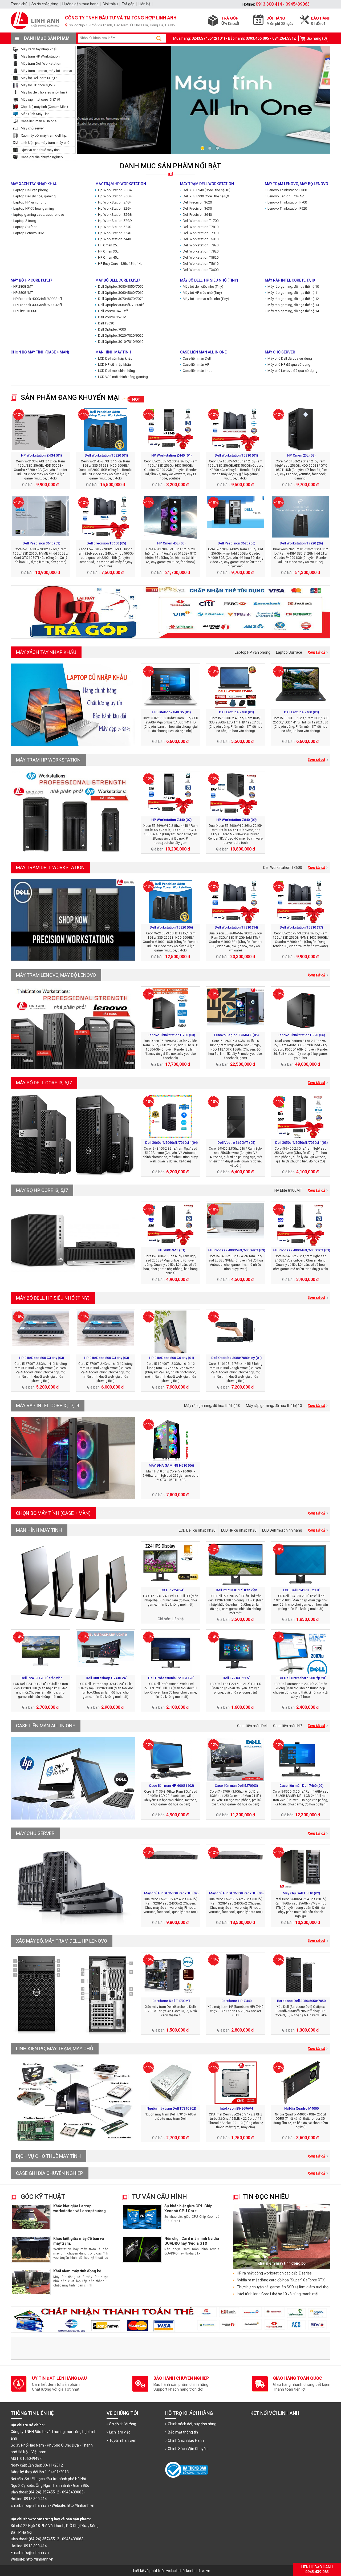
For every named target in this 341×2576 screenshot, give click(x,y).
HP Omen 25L (108, 245)
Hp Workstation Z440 (114, 239)
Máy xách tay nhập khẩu (39, 49)
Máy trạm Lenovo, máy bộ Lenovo (46, 71)
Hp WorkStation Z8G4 (115, 190)
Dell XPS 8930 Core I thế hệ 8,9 (206, 196)
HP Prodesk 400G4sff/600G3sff (38, 299)
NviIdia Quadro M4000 (301, 2108)
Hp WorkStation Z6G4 (115, 196)
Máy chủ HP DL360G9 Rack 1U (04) (236, 1893)
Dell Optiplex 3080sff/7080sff (121, 305)
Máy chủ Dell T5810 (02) (301, 1893)
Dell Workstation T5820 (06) (171, 927)
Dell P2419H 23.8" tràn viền (41, 1678)
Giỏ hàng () (317, 38)
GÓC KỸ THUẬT (43, 2197)
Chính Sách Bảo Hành (186, 2440)
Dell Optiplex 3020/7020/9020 (121, 335)
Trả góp (128, 4)
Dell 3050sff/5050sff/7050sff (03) (301, 1143)
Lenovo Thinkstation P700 (287, 202)
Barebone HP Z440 (236, 2001)
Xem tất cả (316, 652)
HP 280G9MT (23, 286)
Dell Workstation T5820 (201, 257)
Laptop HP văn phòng (30, 202)
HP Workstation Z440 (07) (171, 820)
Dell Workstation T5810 (201, 239)
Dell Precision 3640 (197, 215)
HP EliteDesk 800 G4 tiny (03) (106, 1358)
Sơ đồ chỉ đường (123, 2424)
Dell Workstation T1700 (201, 221)
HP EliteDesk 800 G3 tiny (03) (41, 1358)
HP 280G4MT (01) (171, 1250)
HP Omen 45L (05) (171, 543)
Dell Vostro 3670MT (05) (236, 1143)
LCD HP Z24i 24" (171, 1590)
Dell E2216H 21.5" (236, 1678)
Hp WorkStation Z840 (115, 227)
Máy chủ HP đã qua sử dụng (289, 365)
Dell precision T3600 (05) (106, 543)
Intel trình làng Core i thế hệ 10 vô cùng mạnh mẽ (277, 2294)
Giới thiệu (110, 4)
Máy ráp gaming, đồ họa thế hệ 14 (293, 311)
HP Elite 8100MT (26, 311)
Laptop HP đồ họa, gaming (34, 208)
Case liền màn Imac (198, 371)
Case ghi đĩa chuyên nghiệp (42, 157)
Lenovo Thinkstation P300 (287, 190)
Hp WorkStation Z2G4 (115, 208)
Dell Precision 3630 (197, 208)
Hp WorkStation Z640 (115, 233)
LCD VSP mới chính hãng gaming (123, 377)
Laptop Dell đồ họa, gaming (34, 196)
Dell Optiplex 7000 (112, 329)
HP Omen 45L (108, 257)
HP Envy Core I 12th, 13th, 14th (121, 264)
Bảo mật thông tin (183, 2432)
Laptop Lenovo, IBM (29, 233)
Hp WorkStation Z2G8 (115, 215)
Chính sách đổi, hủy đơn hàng (192, 2424)
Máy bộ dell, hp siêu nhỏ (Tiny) (44, 92)
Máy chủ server (32, 128)
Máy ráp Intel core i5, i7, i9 (40, 99)
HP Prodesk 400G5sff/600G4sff (38, 305)
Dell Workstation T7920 (201, 245)
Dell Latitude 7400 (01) (301, 712)
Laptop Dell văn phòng (31, 190)
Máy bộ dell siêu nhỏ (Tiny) (203, 286)
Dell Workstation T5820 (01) (106, 455)
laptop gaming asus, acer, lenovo (39, 215)
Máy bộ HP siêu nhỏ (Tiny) (202, 293)
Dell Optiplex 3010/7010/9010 (121, 342)
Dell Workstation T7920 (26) (301, 543)
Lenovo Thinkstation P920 (287, 208)
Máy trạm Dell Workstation (41, 64)
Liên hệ (144, 4)
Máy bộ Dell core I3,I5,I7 (39, 78)
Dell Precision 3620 (197, 202)
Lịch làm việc (120, 2432)
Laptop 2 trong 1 (26, 221)
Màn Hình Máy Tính (35, 114)
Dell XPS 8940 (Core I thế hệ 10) (207, 190)
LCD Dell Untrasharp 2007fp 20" (301, 1678)
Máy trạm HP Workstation (40, 56)
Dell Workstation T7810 (201, 227)
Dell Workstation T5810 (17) (301, 927)
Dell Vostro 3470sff (113, 311)
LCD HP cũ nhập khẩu (114, 365)
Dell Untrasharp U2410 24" (106, 1678)
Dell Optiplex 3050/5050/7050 (121, 286)
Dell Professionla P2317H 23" (171, 1678)
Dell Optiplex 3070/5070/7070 (121, 299)
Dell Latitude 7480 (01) (236, 712)
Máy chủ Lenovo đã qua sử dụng (293, 371)
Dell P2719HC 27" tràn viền (236, 1590)
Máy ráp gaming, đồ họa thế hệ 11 (293, 293)
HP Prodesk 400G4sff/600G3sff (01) (301, 1250)
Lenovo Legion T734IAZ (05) (236, 1035)
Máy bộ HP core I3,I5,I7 (38, 85)
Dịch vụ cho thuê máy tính (40, 150)
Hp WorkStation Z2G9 (115, 221)
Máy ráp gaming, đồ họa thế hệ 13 (293, 305)
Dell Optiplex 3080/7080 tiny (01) (236, 1358)
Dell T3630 (106, 323)
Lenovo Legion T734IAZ (286, 196)
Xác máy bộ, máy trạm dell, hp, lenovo (62, 1941)
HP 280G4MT (23, 293)
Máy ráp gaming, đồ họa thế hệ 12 (293, 299)
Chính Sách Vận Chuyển (188, 2449)
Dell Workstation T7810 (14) (236, 927)
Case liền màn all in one (39, 121)
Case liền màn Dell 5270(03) (236, 1786)
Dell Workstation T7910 (201, 233)
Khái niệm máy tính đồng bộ (77, 2271)
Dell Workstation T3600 (201, 270)
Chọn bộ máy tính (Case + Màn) (44, 107)
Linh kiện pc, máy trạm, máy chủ (45, 143)
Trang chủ (19, 4)
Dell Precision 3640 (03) (41, 543)
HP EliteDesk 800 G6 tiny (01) (171, 1358)
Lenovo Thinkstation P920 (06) (301, 1035)
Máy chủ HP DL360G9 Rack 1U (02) (171, 1893)
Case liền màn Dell (197, 358)
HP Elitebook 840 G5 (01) (171, 712)
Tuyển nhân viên (123, 2440)
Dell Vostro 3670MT (113, 317)
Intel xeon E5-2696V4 (236, 2108)
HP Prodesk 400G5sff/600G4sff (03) (236, 1250)
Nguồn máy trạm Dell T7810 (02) (171, 2108)
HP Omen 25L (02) (301, 455)
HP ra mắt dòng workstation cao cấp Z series (274, 2273)
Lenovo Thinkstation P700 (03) (171, 1035)
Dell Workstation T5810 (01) (236, 455)
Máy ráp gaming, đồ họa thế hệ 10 (293, 286)
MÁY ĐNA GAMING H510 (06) (171, 1465)
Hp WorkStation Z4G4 (115, 202)
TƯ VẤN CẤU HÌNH (159, 2197)
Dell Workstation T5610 (201, 264)
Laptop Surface (25, 227)
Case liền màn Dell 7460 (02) (301, 1786)
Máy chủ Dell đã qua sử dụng (290, 358)
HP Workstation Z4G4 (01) (41, 455)
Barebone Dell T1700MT (171, 2001)
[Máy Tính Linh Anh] (170, 31)
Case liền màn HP (196, 365)
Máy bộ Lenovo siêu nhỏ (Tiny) (206, 299)
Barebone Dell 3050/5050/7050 (301, 2001)
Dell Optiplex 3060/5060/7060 (121, 293)
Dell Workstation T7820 (201, 251)
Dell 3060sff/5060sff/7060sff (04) (171, 1143)
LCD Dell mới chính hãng (117, 371)
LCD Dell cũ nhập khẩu (115, 358)
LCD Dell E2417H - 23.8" (301, 1590)
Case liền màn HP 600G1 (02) (171, 1786)
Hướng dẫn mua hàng (80, 4)
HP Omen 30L (108, 251)
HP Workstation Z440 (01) (171, 455)
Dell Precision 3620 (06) (236, 543)
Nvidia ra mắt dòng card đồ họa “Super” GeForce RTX (281, 2280)
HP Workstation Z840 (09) (236, 820)
